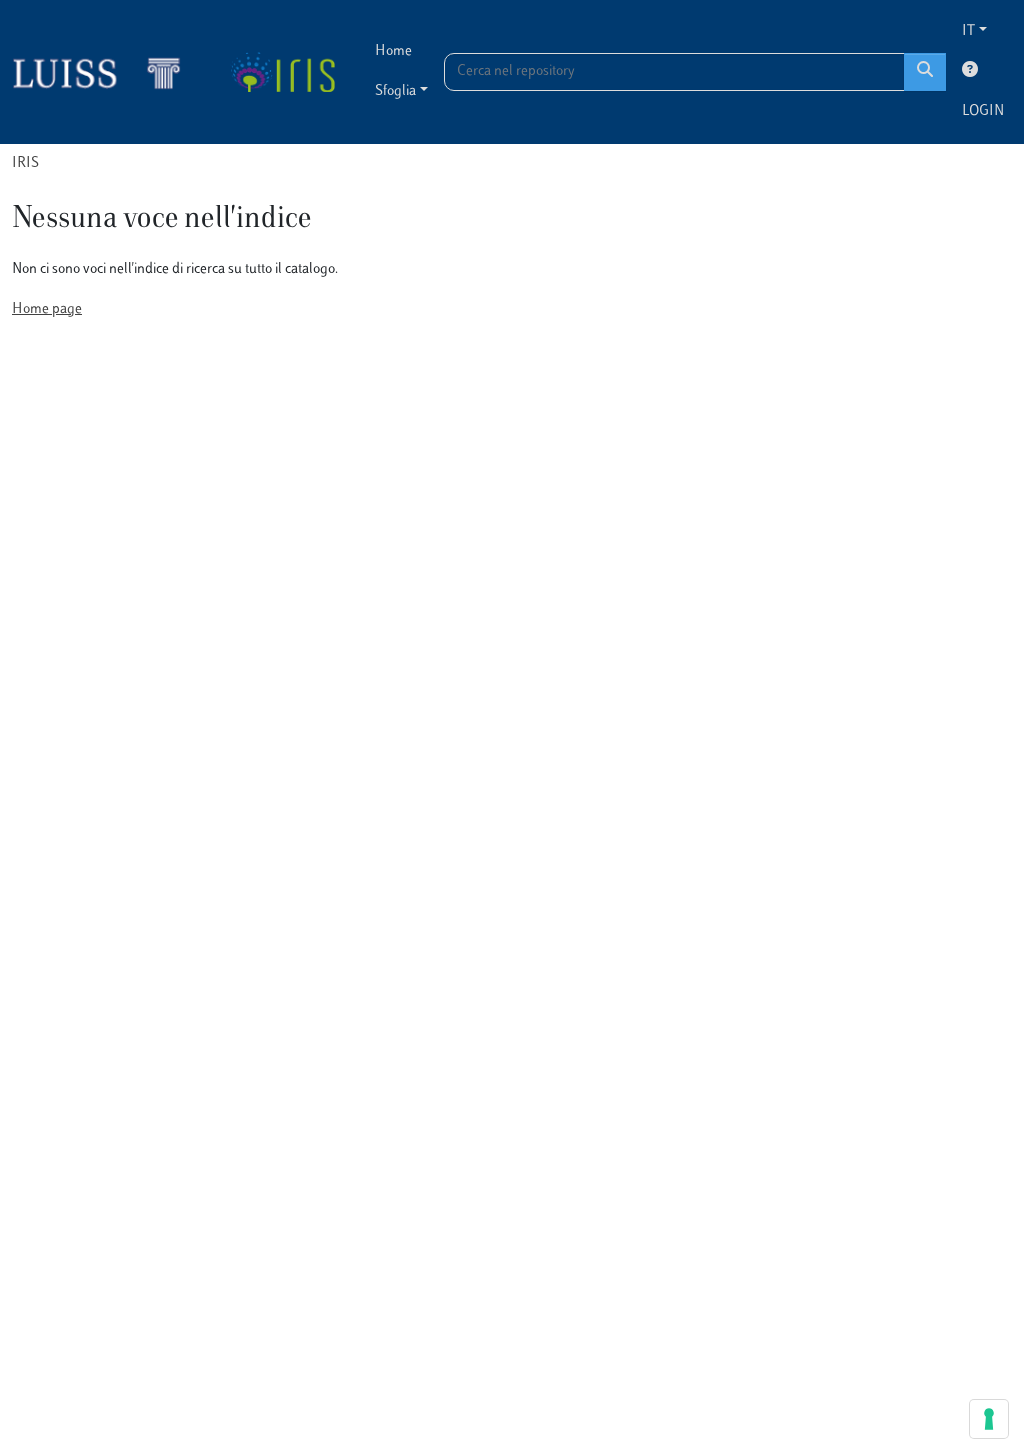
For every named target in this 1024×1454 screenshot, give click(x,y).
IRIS (25, 163)
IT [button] (968, 31)
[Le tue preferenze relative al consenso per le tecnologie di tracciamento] (989, 1419)
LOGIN (983, 111)
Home (393, 51)
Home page (47, 309)
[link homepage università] (282, 72)
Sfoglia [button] (395, 91)
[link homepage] (105, 72)
